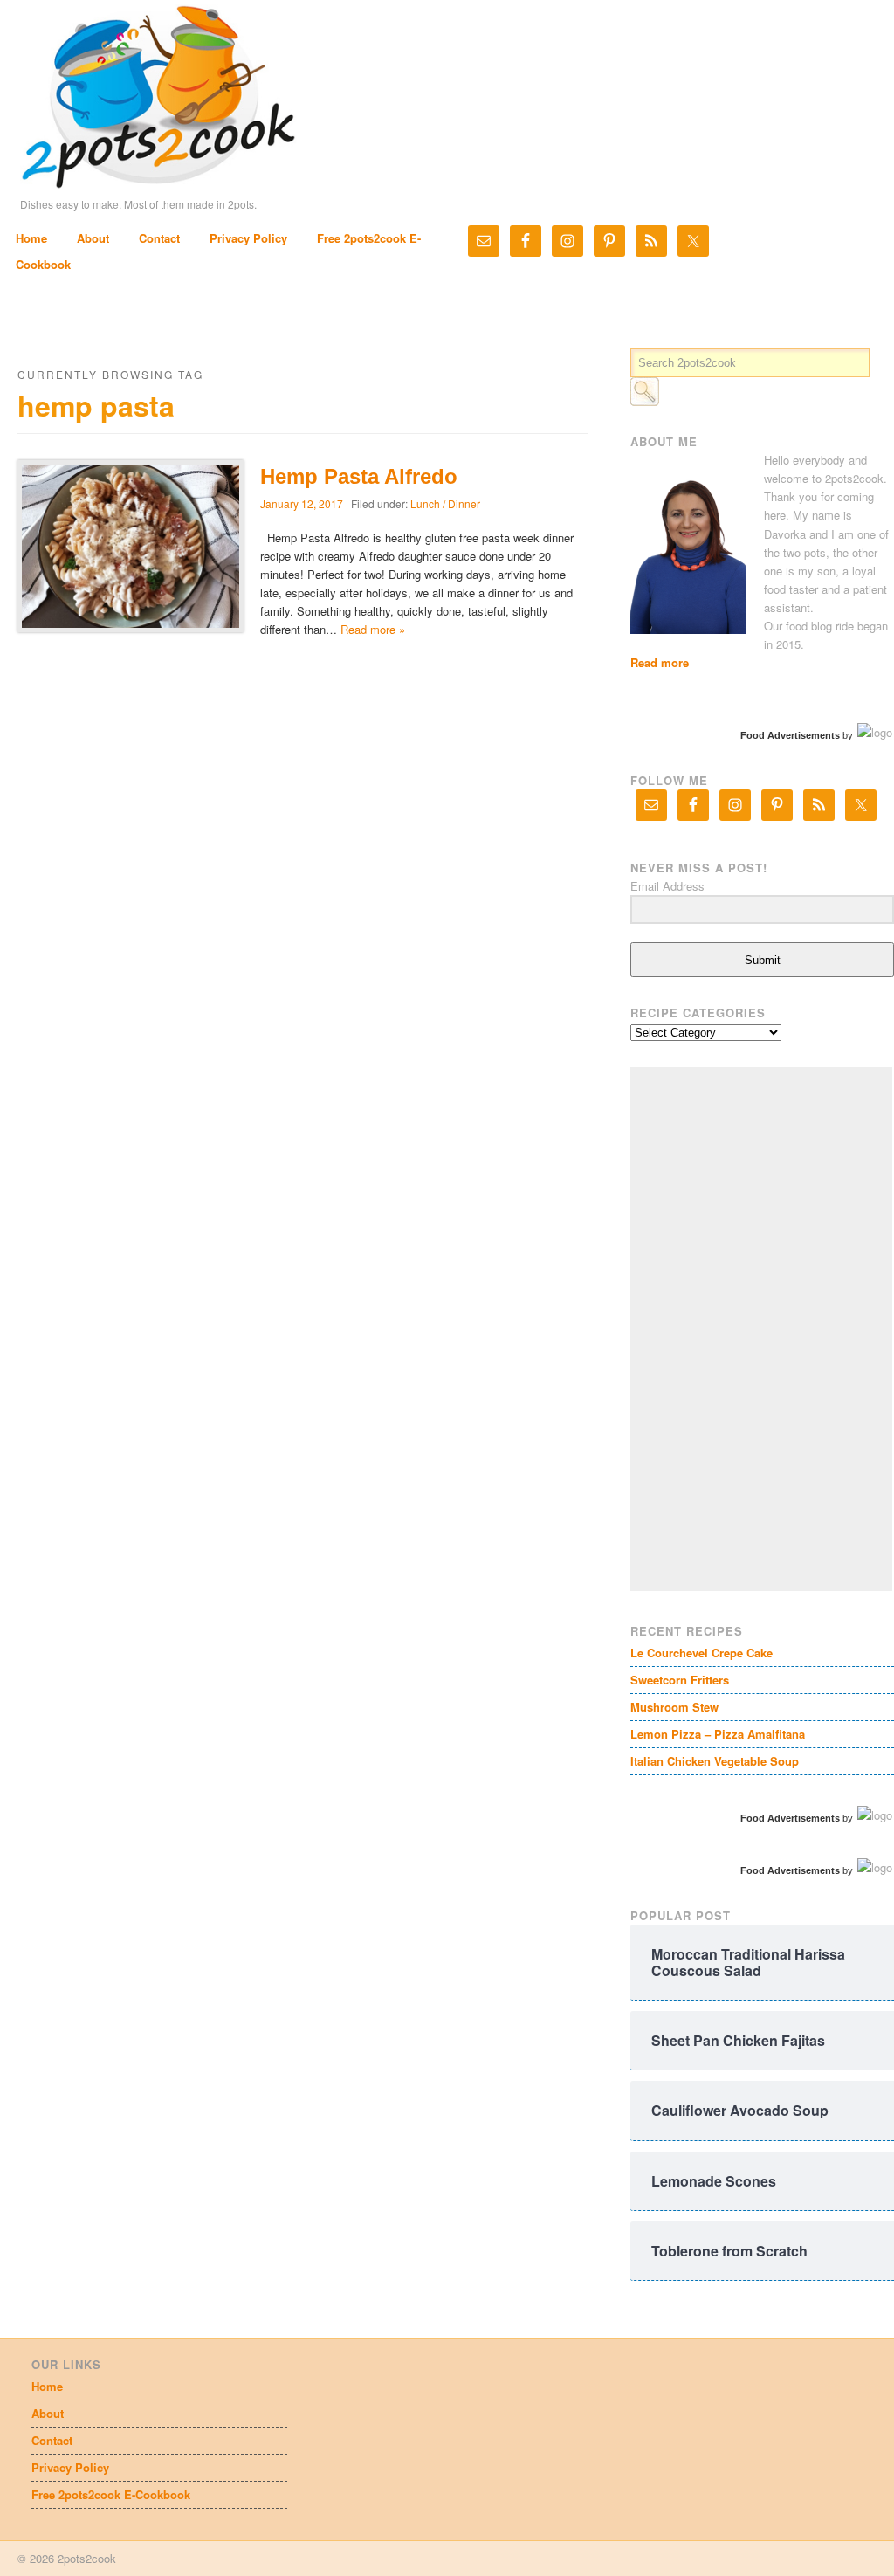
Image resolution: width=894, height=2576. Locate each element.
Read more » (373, 629)
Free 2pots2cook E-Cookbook (111, 2494)
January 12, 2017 (302, 503)
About (93, 238)
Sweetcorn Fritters (680, 1680)
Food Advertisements (790, 735)
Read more (660, 662)
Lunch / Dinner (445, 503)
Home (31, 238)
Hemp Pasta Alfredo (359, 476)
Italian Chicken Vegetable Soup (715, 1761)
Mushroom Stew (674, 1707)
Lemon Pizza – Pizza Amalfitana (718, 1734)
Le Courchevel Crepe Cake (701, 1653)
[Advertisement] (761, 1329)
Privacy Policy (248, 238)
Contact (159, 238)
